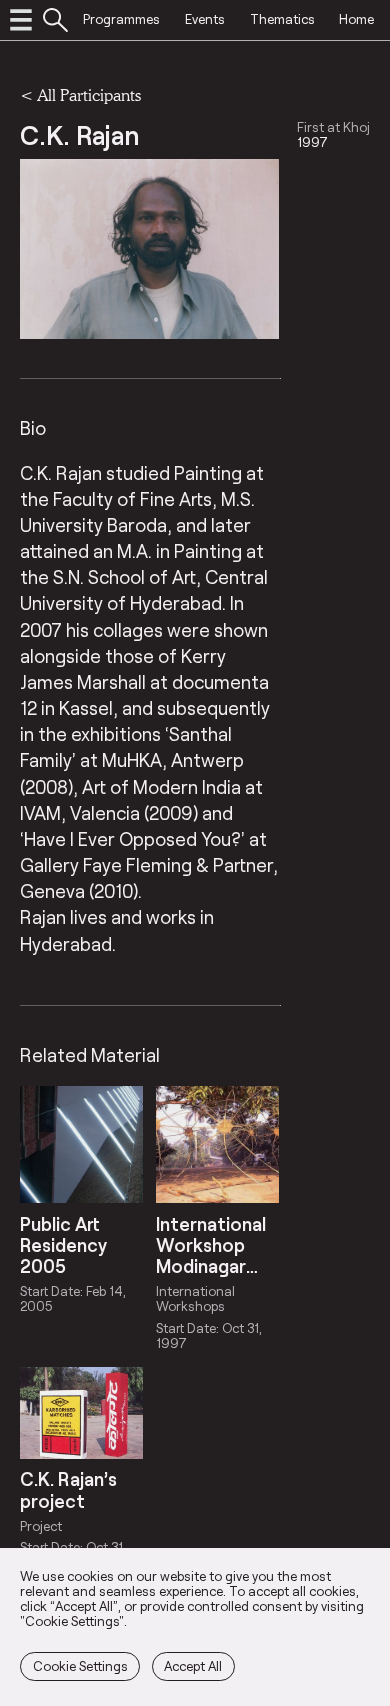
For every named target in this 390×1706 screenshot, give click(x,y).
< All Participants (80, 94)
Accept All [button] (193, 1666)
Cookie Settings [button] (80, 1666)
